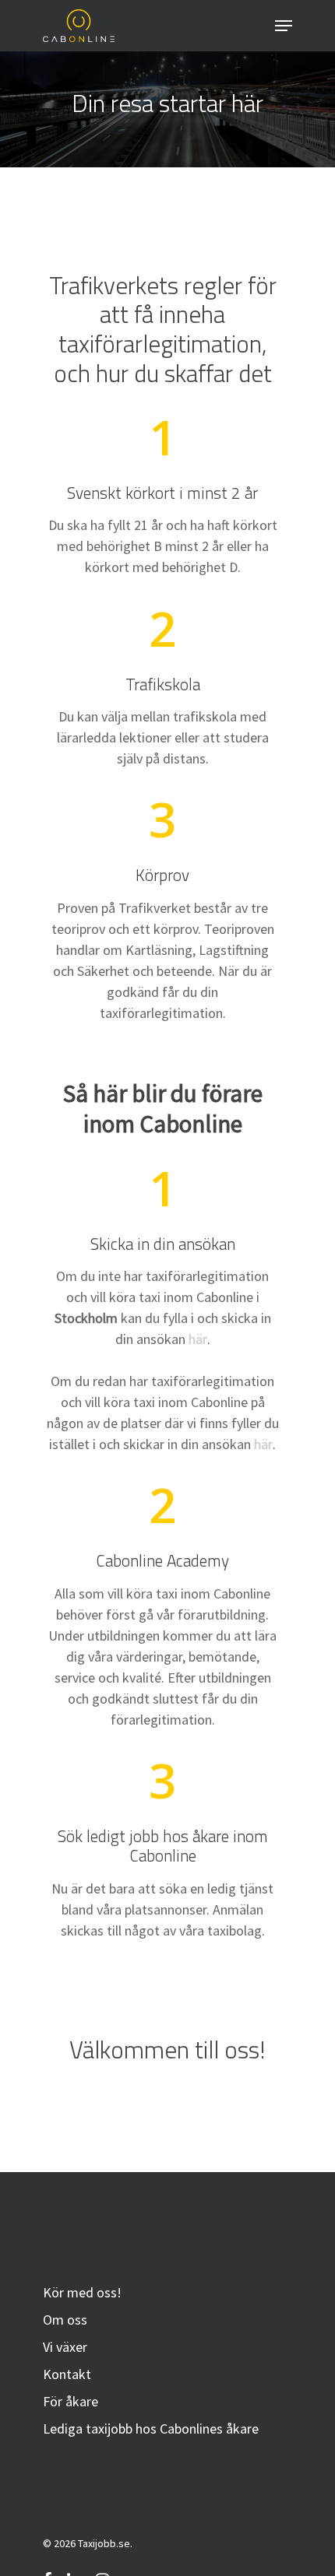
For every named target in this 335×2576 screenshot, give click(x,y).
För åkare (71, 2401)
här (198, 1339)
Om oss (65, 2320)
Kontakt (67, 2374)
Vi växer (65, 2347)
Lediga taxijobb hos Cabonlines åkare (151, 2429)
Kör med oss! (82, 2292)
